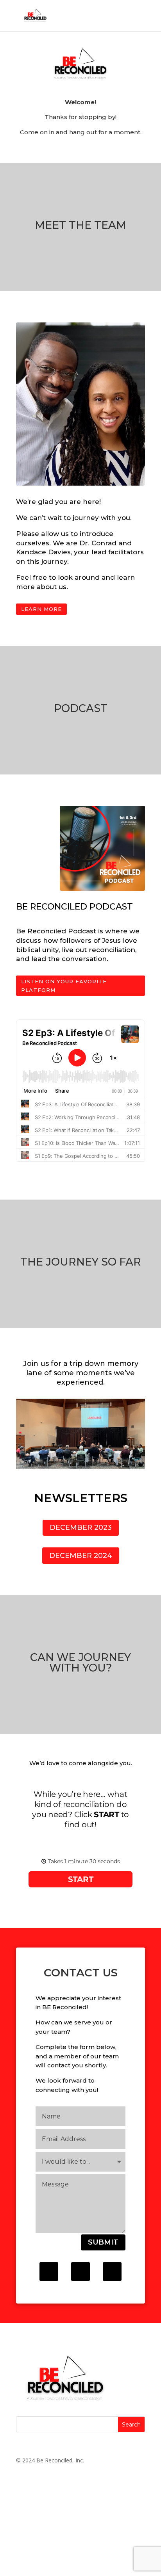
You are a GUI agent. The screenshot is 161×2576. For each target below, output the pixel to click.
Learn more (41, 609)
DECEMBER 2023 (81, 1527)
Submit (103, 2242)
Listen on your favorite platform (64, 986)
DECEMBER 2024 (81, 1556)
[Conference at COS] (80, 1467)
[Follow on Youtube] (112, 2272)
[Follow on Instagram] (80, 2272)
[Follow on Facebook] (49, 2272)
